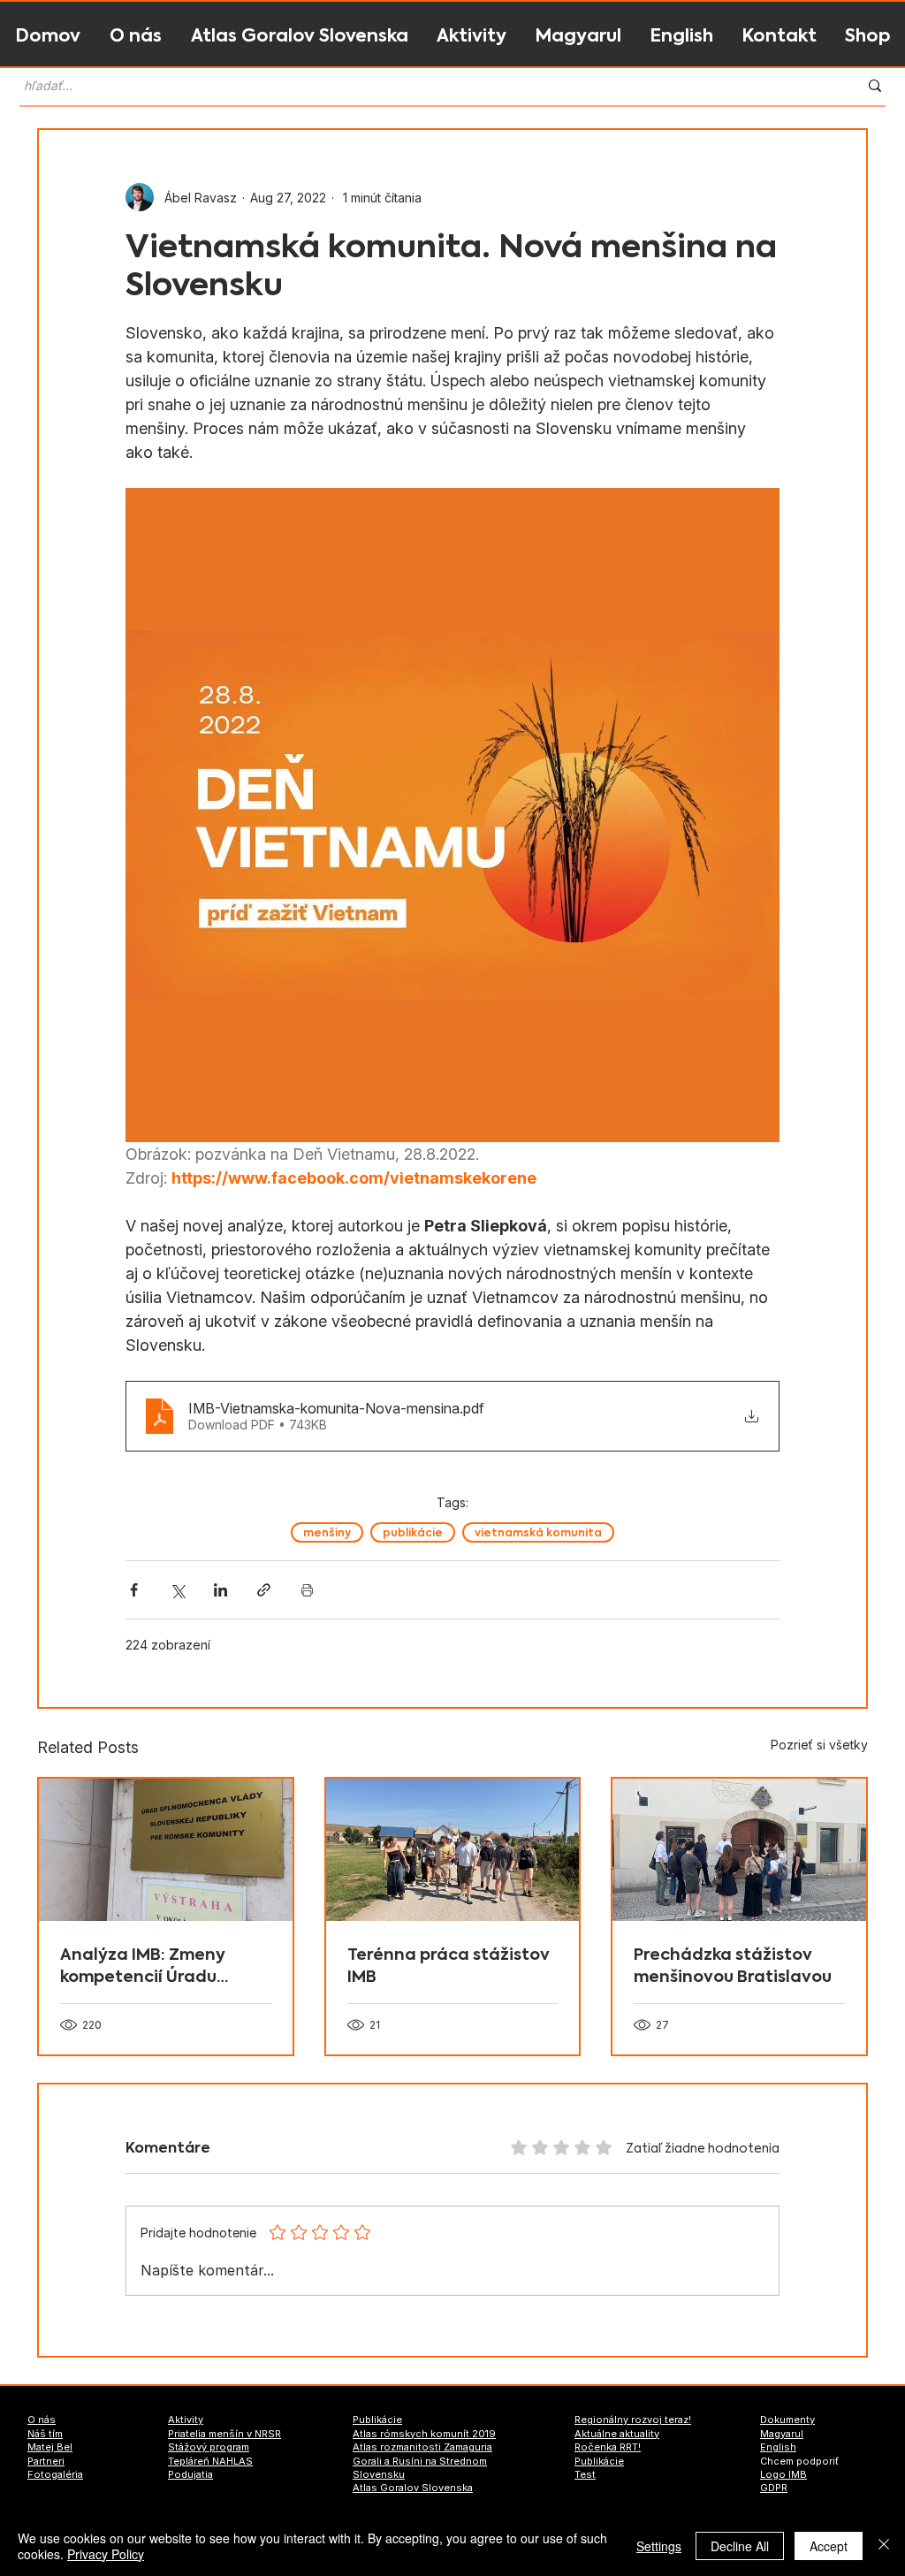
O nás (42, 2420)
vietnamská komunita (538, 1532)
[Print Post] (307, 1590)
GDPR (774, 2488)
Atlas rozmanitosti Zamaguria (422, 2447)
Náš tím (45, 2434)
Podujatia (190, 2474)
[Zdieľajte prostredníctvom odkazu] (264, 1590)
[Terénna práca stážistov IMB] (453, 1850)
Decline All (740, 2546)
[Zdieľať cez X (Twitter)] (177, 1590)
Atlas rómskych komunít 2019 (424, 2434)
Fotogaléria (55, 2474)
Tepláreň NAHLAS (210, 2461)
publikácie (413, 1532)
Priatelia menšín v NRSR (224, 2434)
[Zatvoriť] (884, 2546)
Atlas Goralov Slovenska (413, 2488)
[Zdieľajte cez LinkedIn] (221, 1590)
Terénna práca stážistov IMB (449, 1965)
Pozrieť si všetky (819, 1745)
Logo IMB (783, 2474)
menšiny (327, 1532)
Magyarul (782, 2434)
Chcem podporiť (799, 2461)
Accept (829, 2546)
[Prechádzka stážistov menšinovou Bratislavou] (739, 1850)
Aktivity (186, 2420)
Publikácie (377, 2420)
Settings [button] (659, 2546)
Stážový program (209, 2447)
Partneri (46, 2461)
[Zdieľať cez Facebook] (134, 1590)
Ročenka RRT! (608, 2447)
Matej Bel (50, 2447)
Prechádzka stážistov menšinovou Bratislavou (733, 1965)
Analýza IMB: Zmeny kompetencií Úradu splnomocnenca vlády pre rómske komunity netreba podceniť (152, 1965)
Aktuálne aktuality (617, 2434)
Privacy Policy (106, 2554)
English (778, 2447)
